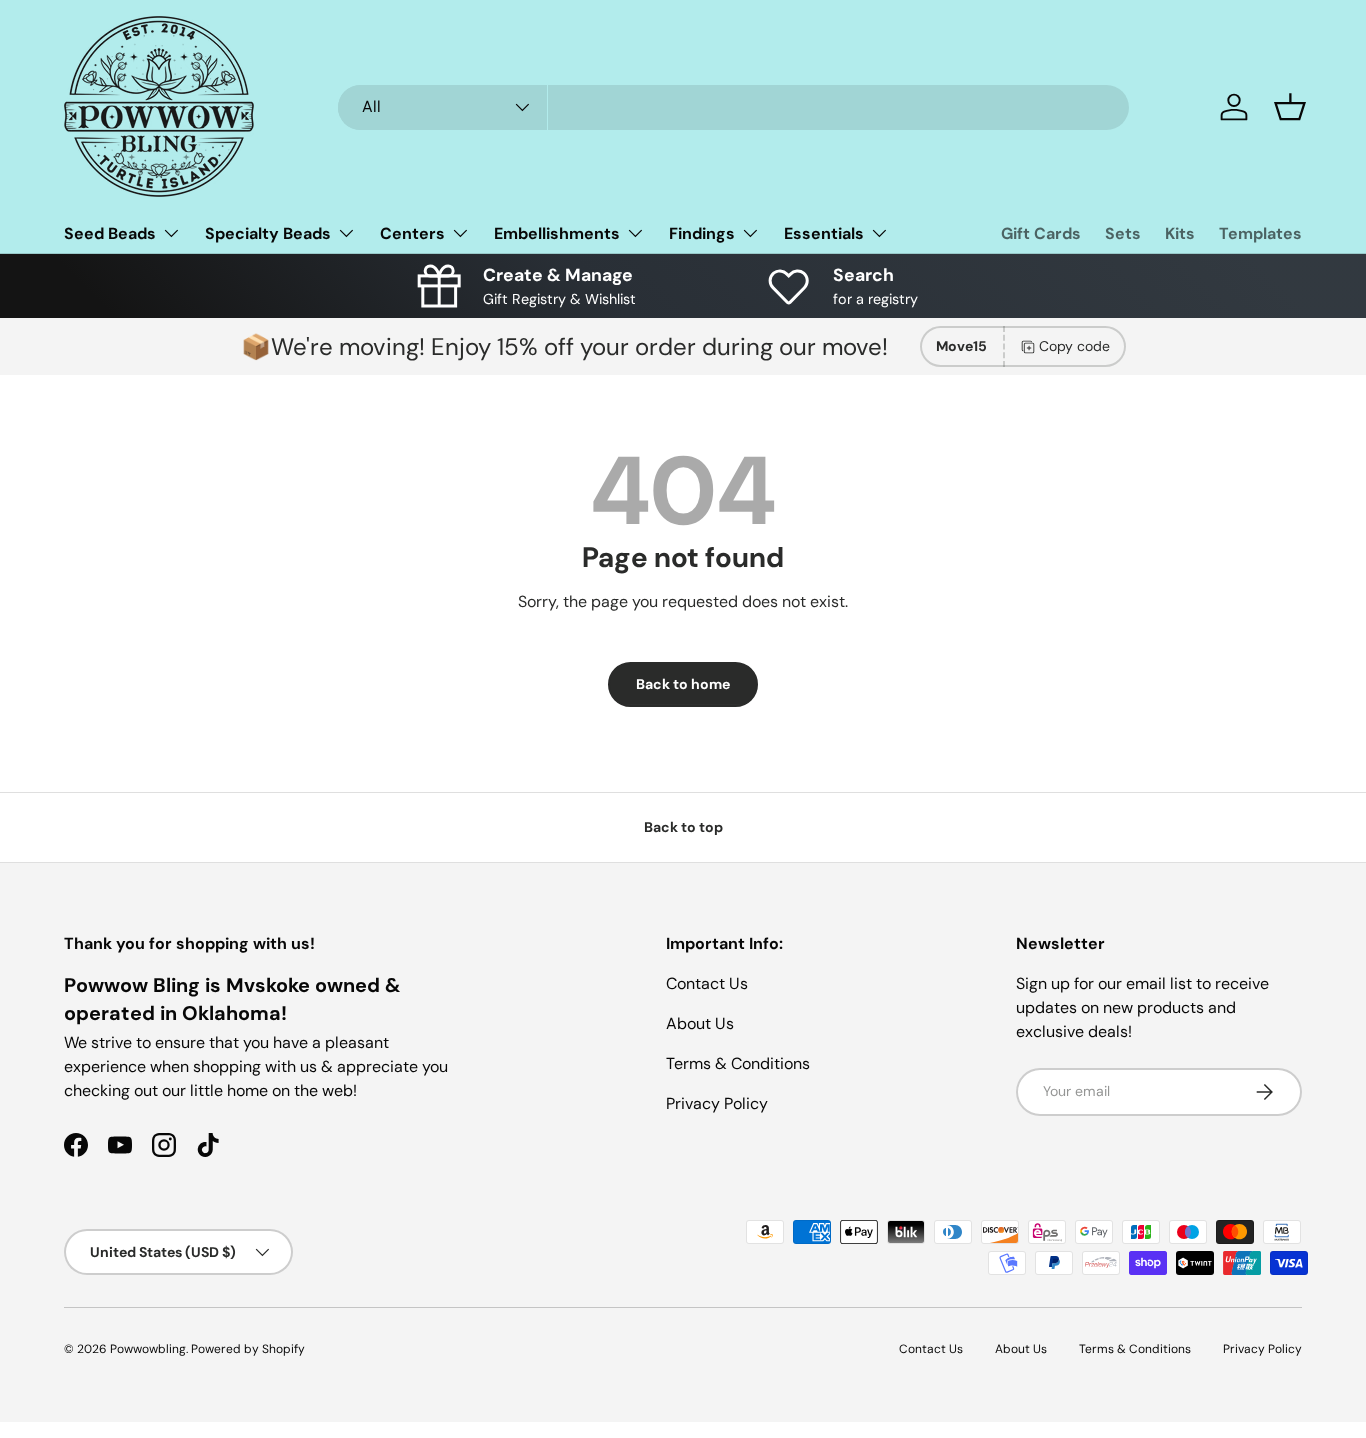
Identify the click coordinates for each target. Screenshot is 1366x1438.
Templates (1260, 233)
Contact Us (707, 983)
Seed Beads (110, 233)
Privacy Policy (717, 1103)
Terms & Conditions (738, 1063)
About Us (700, 1023)
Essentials (824, 233)
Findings (702, 233)
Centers (412, 233)
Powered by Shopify (248, 1349)
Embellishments (557, 233)
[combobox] (733, 107)
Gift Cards (1041, 233)
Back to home (683, 684)
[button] (1290, 107)
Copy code (1074, 346)
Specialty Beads (268, 233)
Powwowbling (148, 1349)
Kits (1180, 233)
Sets (1123, 233)
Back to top (683, 827)
